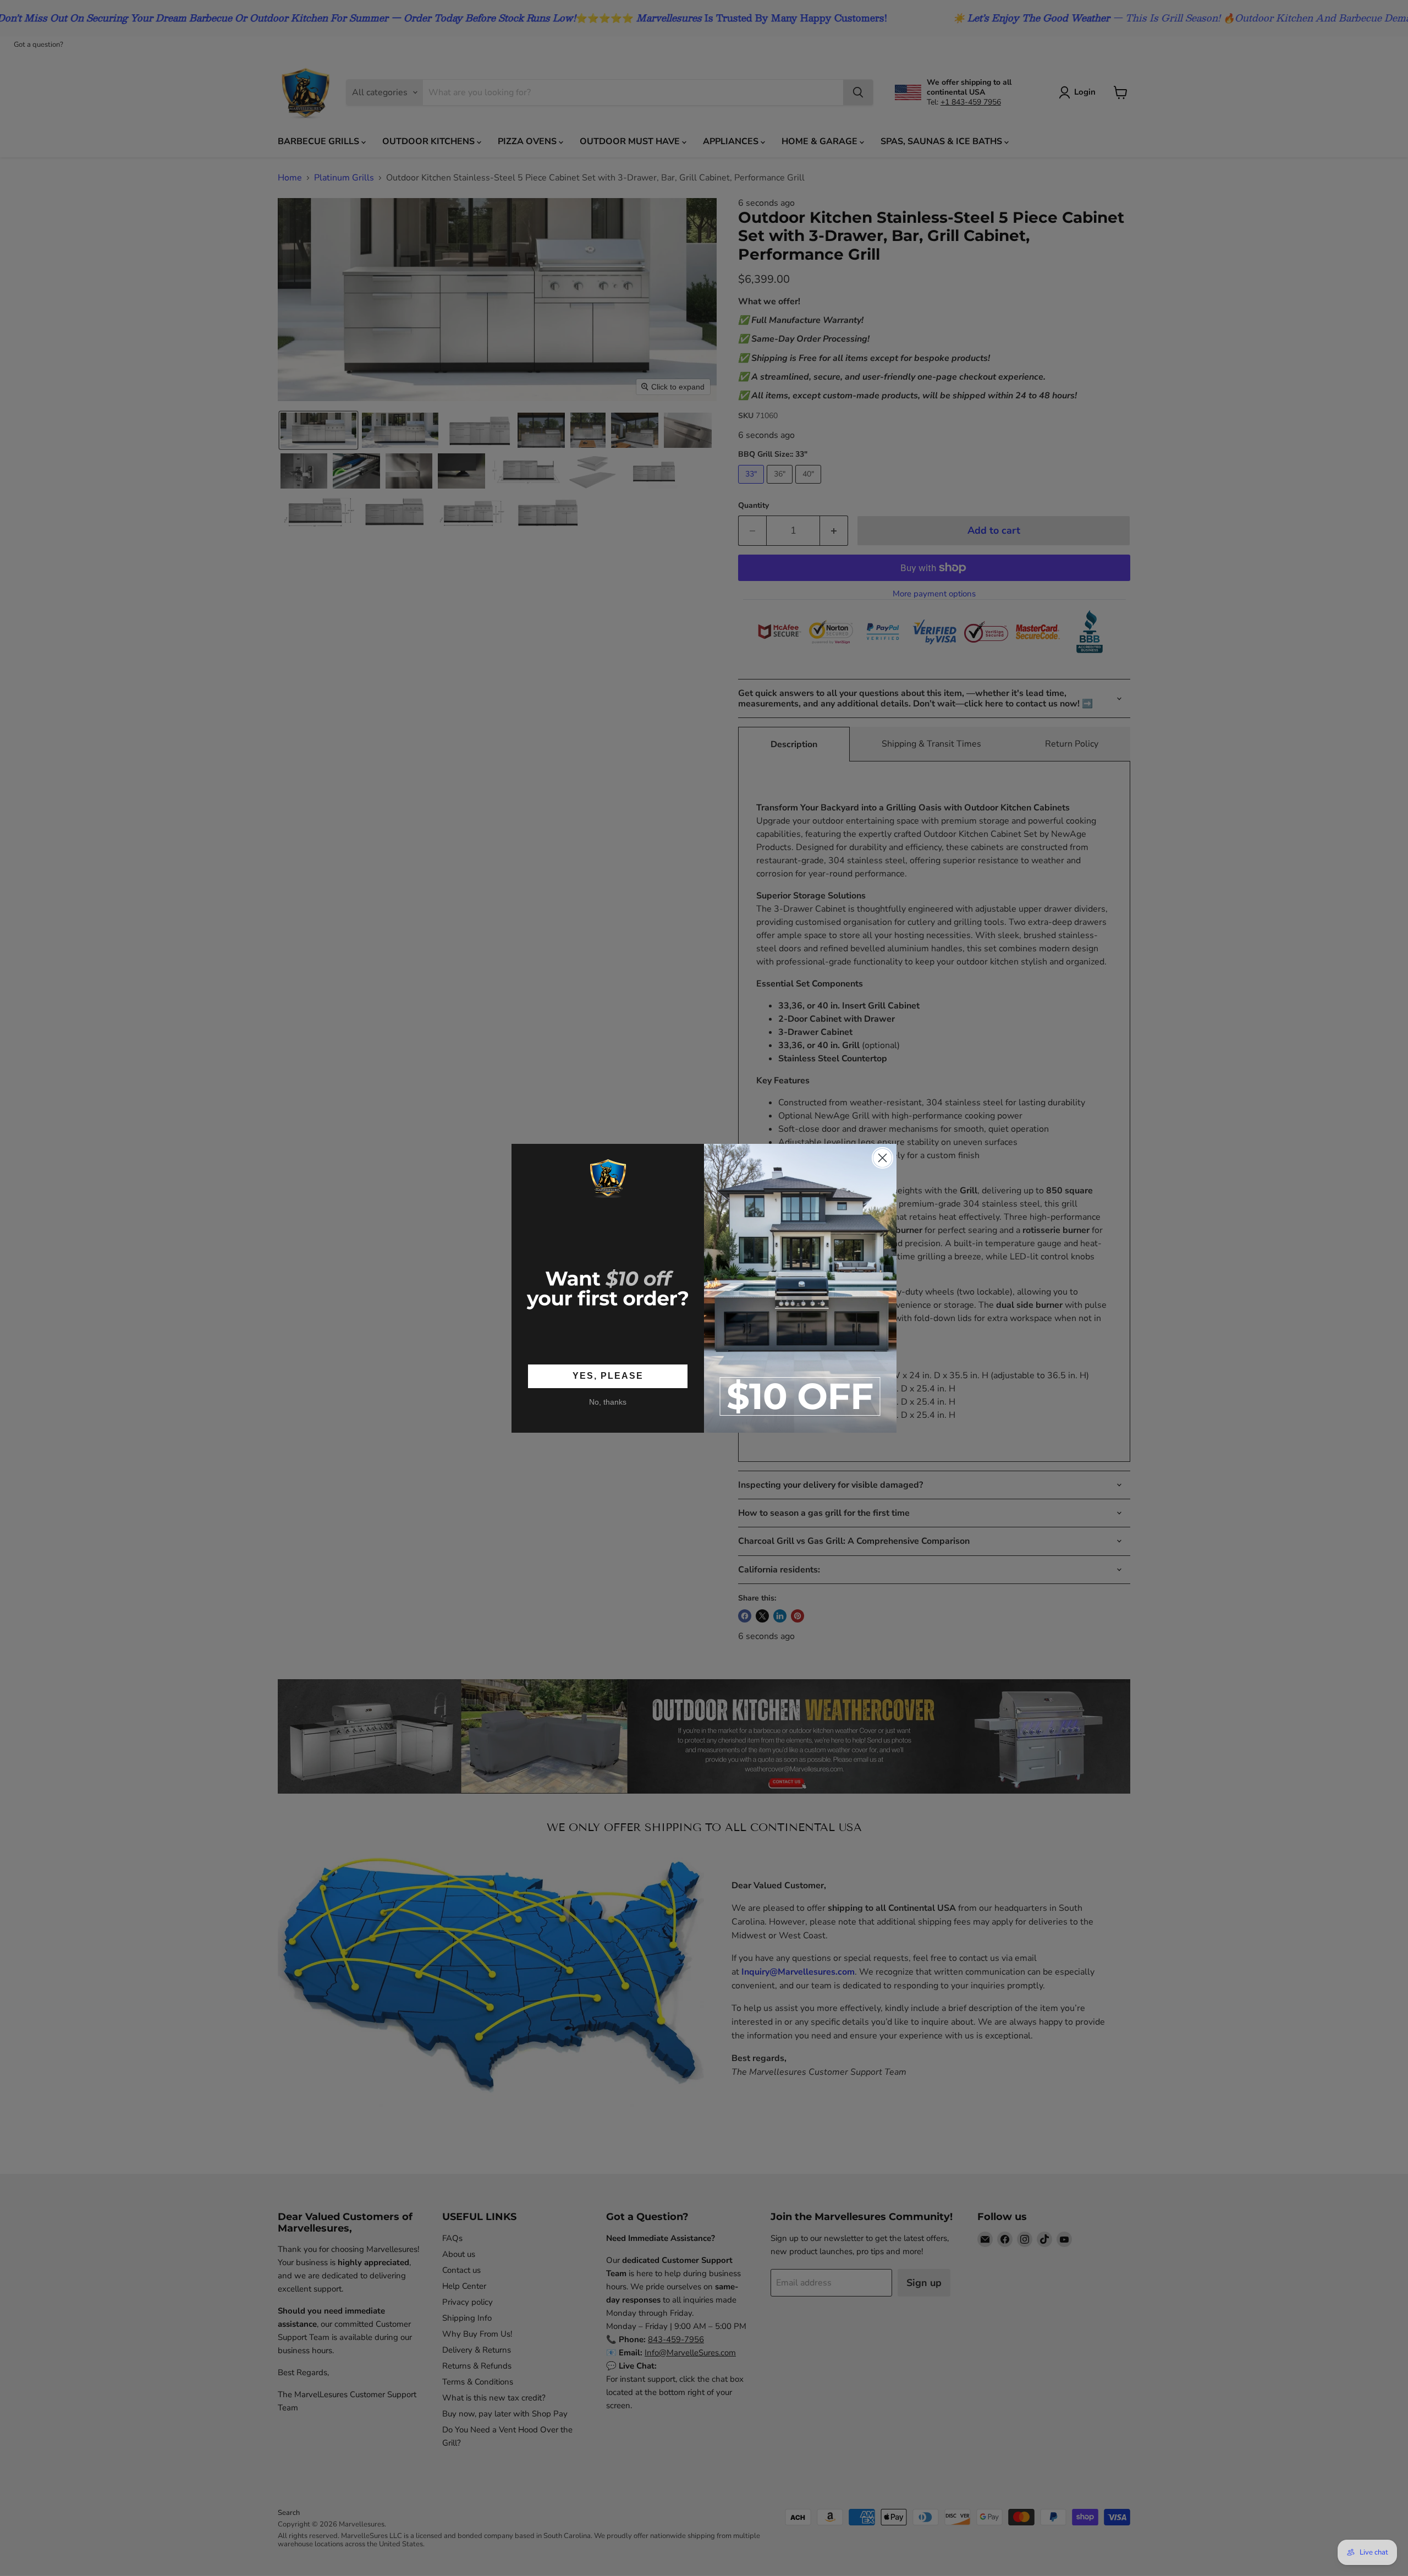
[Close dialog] (882, 1158)
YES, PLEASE (608, 1376)
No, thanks (608, 1402)
